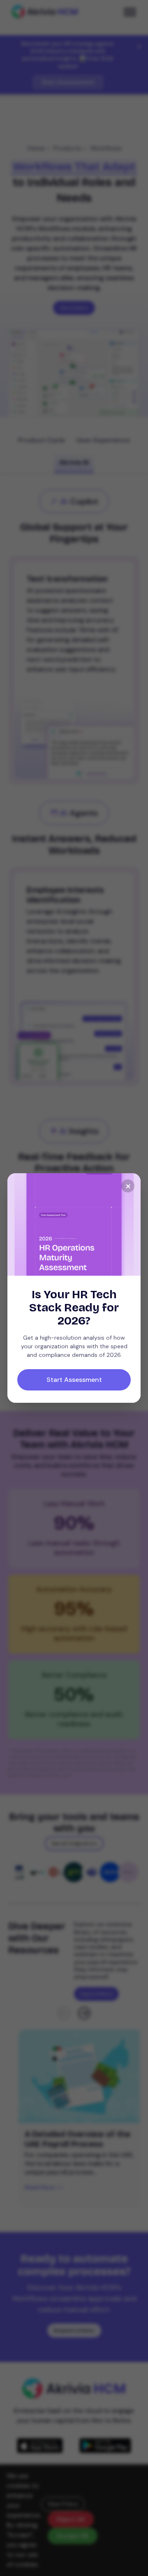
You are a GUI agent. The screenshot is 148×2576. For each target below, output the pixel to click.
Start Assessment (74, 1380)
